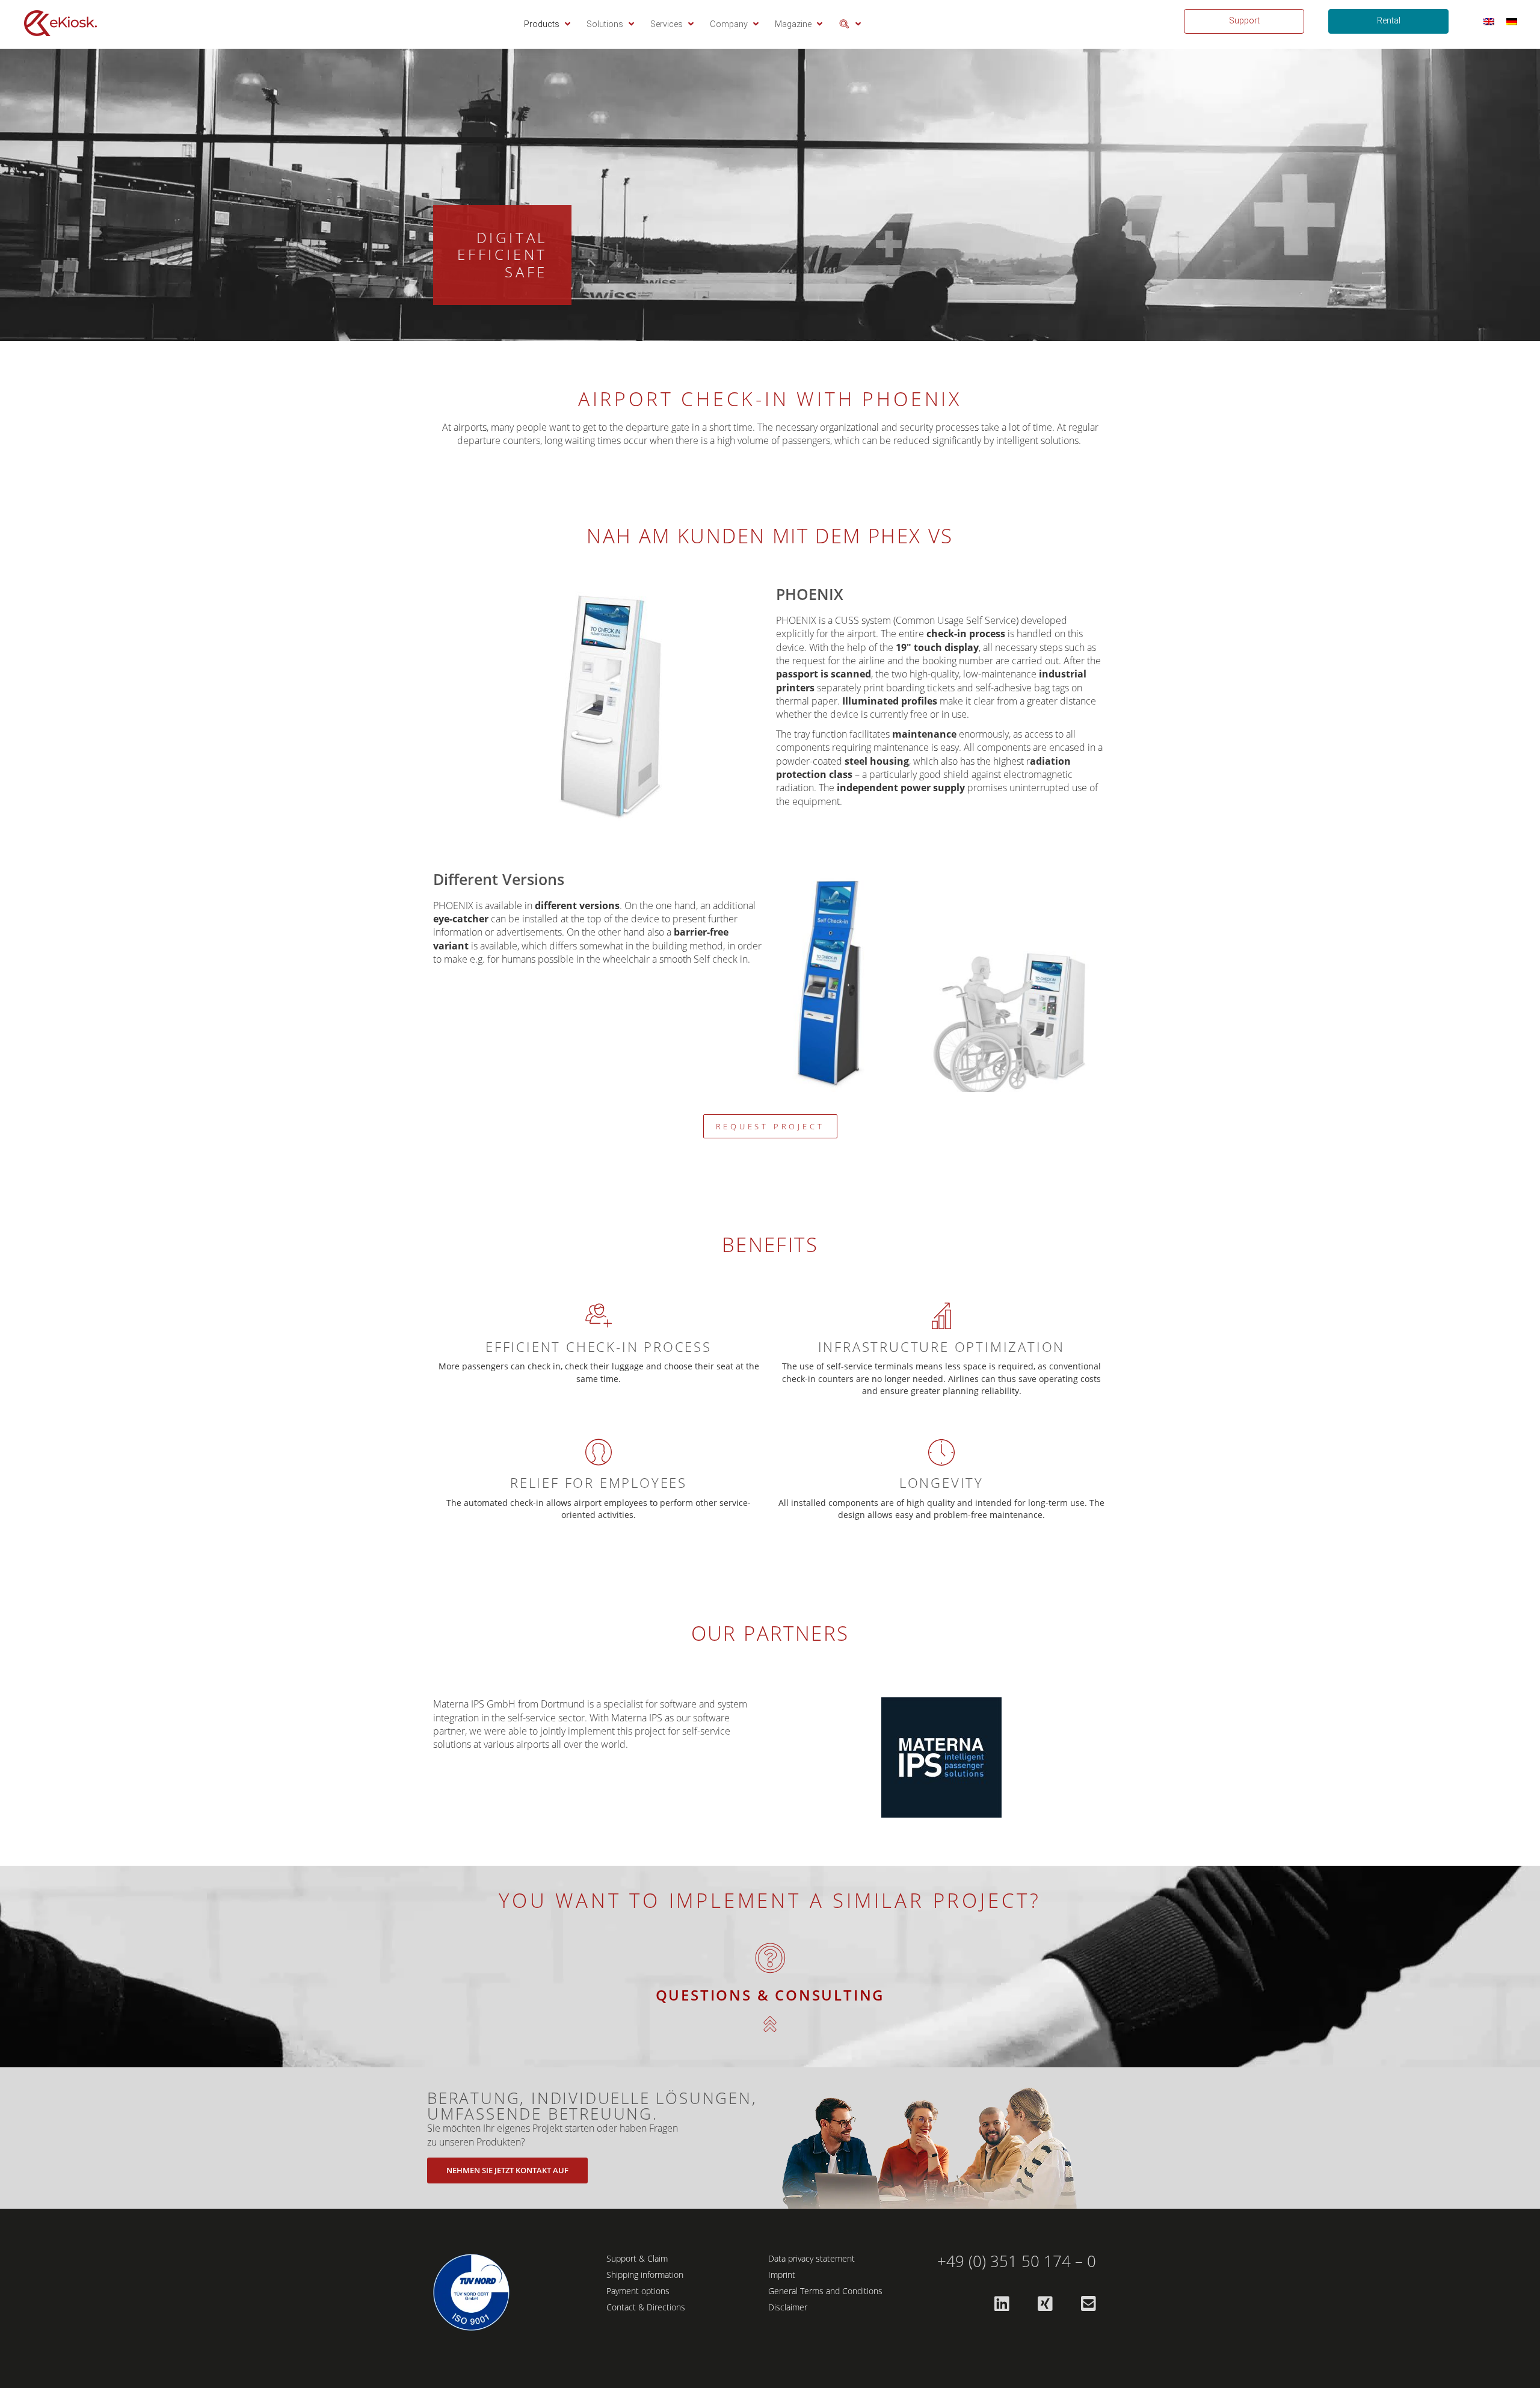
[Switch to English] (1489, 22)
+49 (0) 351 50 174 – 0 (1017, 2261)
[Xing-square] (1045, 2304)
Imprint (782, 2275)
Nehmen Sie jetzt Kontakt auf (507, 2170)
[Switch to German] (1512, 22)
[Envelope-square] (1088, 2304)
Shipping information (645, 2275)
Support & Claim (637, 2258)
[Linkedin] (1002, 2304)
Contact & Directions (646, 2307)
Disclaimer (788, 2307)
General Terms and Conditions (825, 2291)
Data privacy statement (812, 2258)
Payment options (638, 2291)
